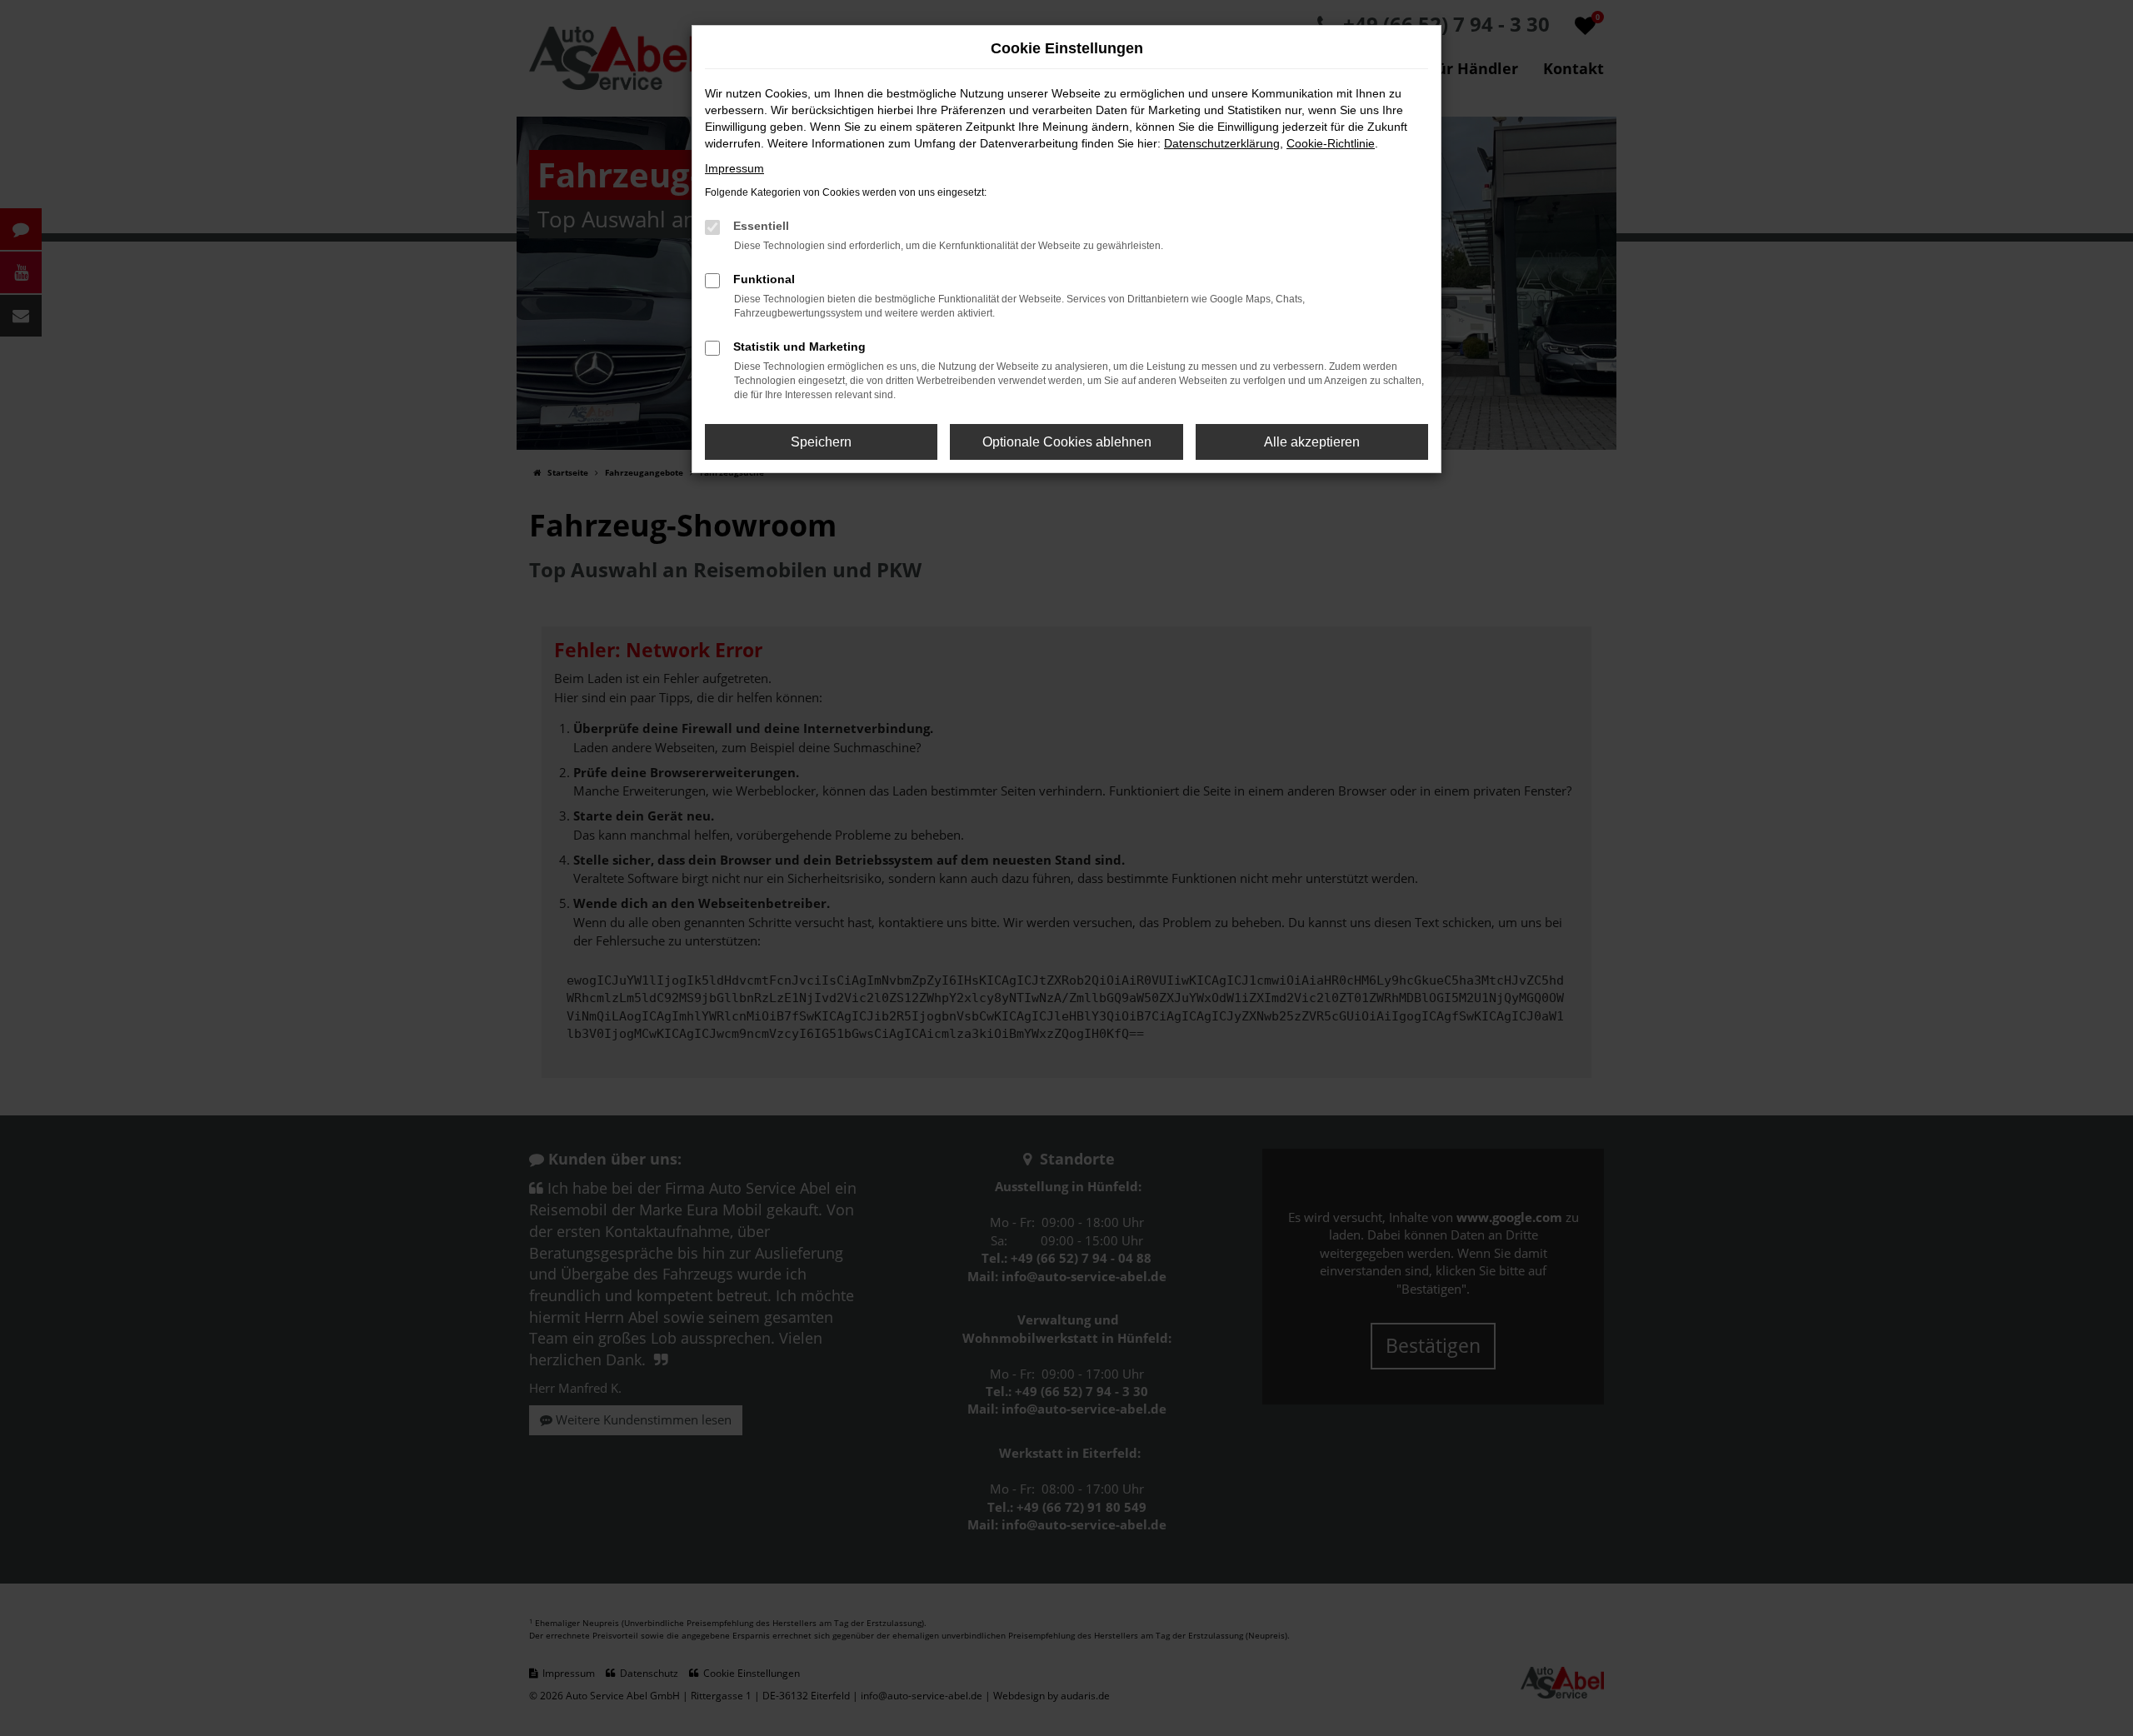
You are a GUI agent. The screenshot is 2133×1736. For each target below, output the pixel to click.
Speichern (821, 442)
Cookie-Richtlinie (1331, 143)
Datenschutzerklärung (1222, 143)
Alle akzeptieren (1312, 442)
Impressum (734, 168)
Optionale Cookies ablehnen (1067, 442)
